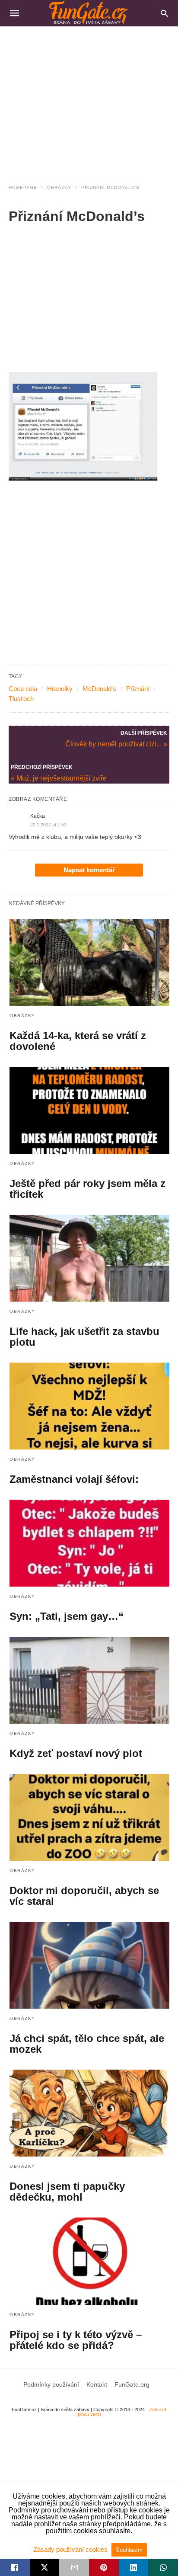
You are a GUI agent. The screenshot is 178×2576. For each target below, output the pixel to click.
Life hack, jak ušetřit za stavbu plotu (84, 1337)
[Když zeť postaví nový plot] (89, 1680)
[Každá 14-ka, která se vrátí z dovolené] (89, 962)
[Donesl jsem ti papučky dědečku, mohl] (89, 2113)
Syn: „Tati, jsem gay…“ (67, 1616)
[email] (74, 2567)
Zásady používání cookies (71, 2549)
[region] (89, 100)
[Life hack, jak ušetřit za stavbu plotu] (89, 1258)
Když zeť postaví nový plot (76, 1753)
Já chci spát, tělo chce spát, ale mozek (87, 2044)
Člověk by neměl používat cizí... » (116, 743)
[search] (164, 13)
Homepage (23, 187)
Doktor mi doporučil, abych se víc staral (84, 1896)
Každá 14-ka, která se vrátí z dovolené (78, 1041)
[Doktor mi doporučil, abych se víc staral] (89, 1817)
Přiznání (138, 689)
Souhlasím (129, 2550)
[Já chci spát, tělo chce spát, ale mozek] (89, 1965)
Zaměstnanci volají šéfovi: (74, 1479)
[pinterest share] (104, 2567)
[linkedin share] (134, 2567)
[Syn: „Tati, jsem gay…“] (89, 1543)
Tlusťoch (21, 699)
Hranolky (60, 689)
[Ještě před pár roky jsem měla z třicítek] (89, 1110)
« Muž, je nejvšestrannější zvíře (59, 778)
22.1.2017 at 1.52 (48, 825)
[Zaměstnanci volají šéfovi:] (89, 1406)
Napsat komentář (89, 870)
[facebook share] (15, 2567)
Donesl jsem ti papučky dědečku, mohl (67, 2192)
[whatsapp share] (163, 2567)
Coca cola (23, 689)
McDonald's (99, 689)
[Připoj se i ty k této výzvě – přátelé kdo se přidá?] (89, 2261)
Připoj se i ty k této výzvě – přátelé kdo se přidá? (76, 2340)
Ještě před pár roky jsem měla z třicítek (87, 1189)
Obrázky (59, 187)
